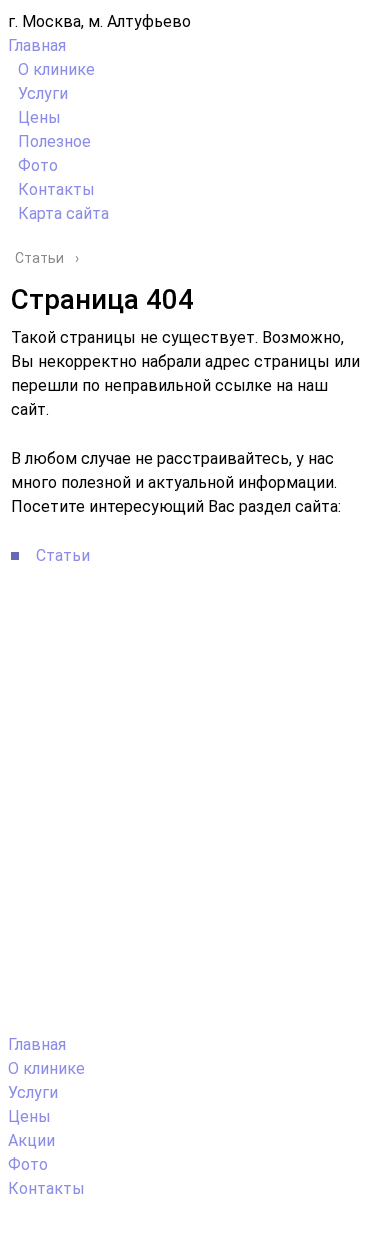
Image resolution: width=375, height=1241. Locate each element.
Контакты (56, 189)
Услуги (43, 93)
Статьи (63, 555)
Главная (37, 45)
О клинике (56, 69)
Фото (38, 165)
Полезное (54, 141)
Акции (31, 1140)
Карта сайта (63, 213)
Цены (39, 117)
